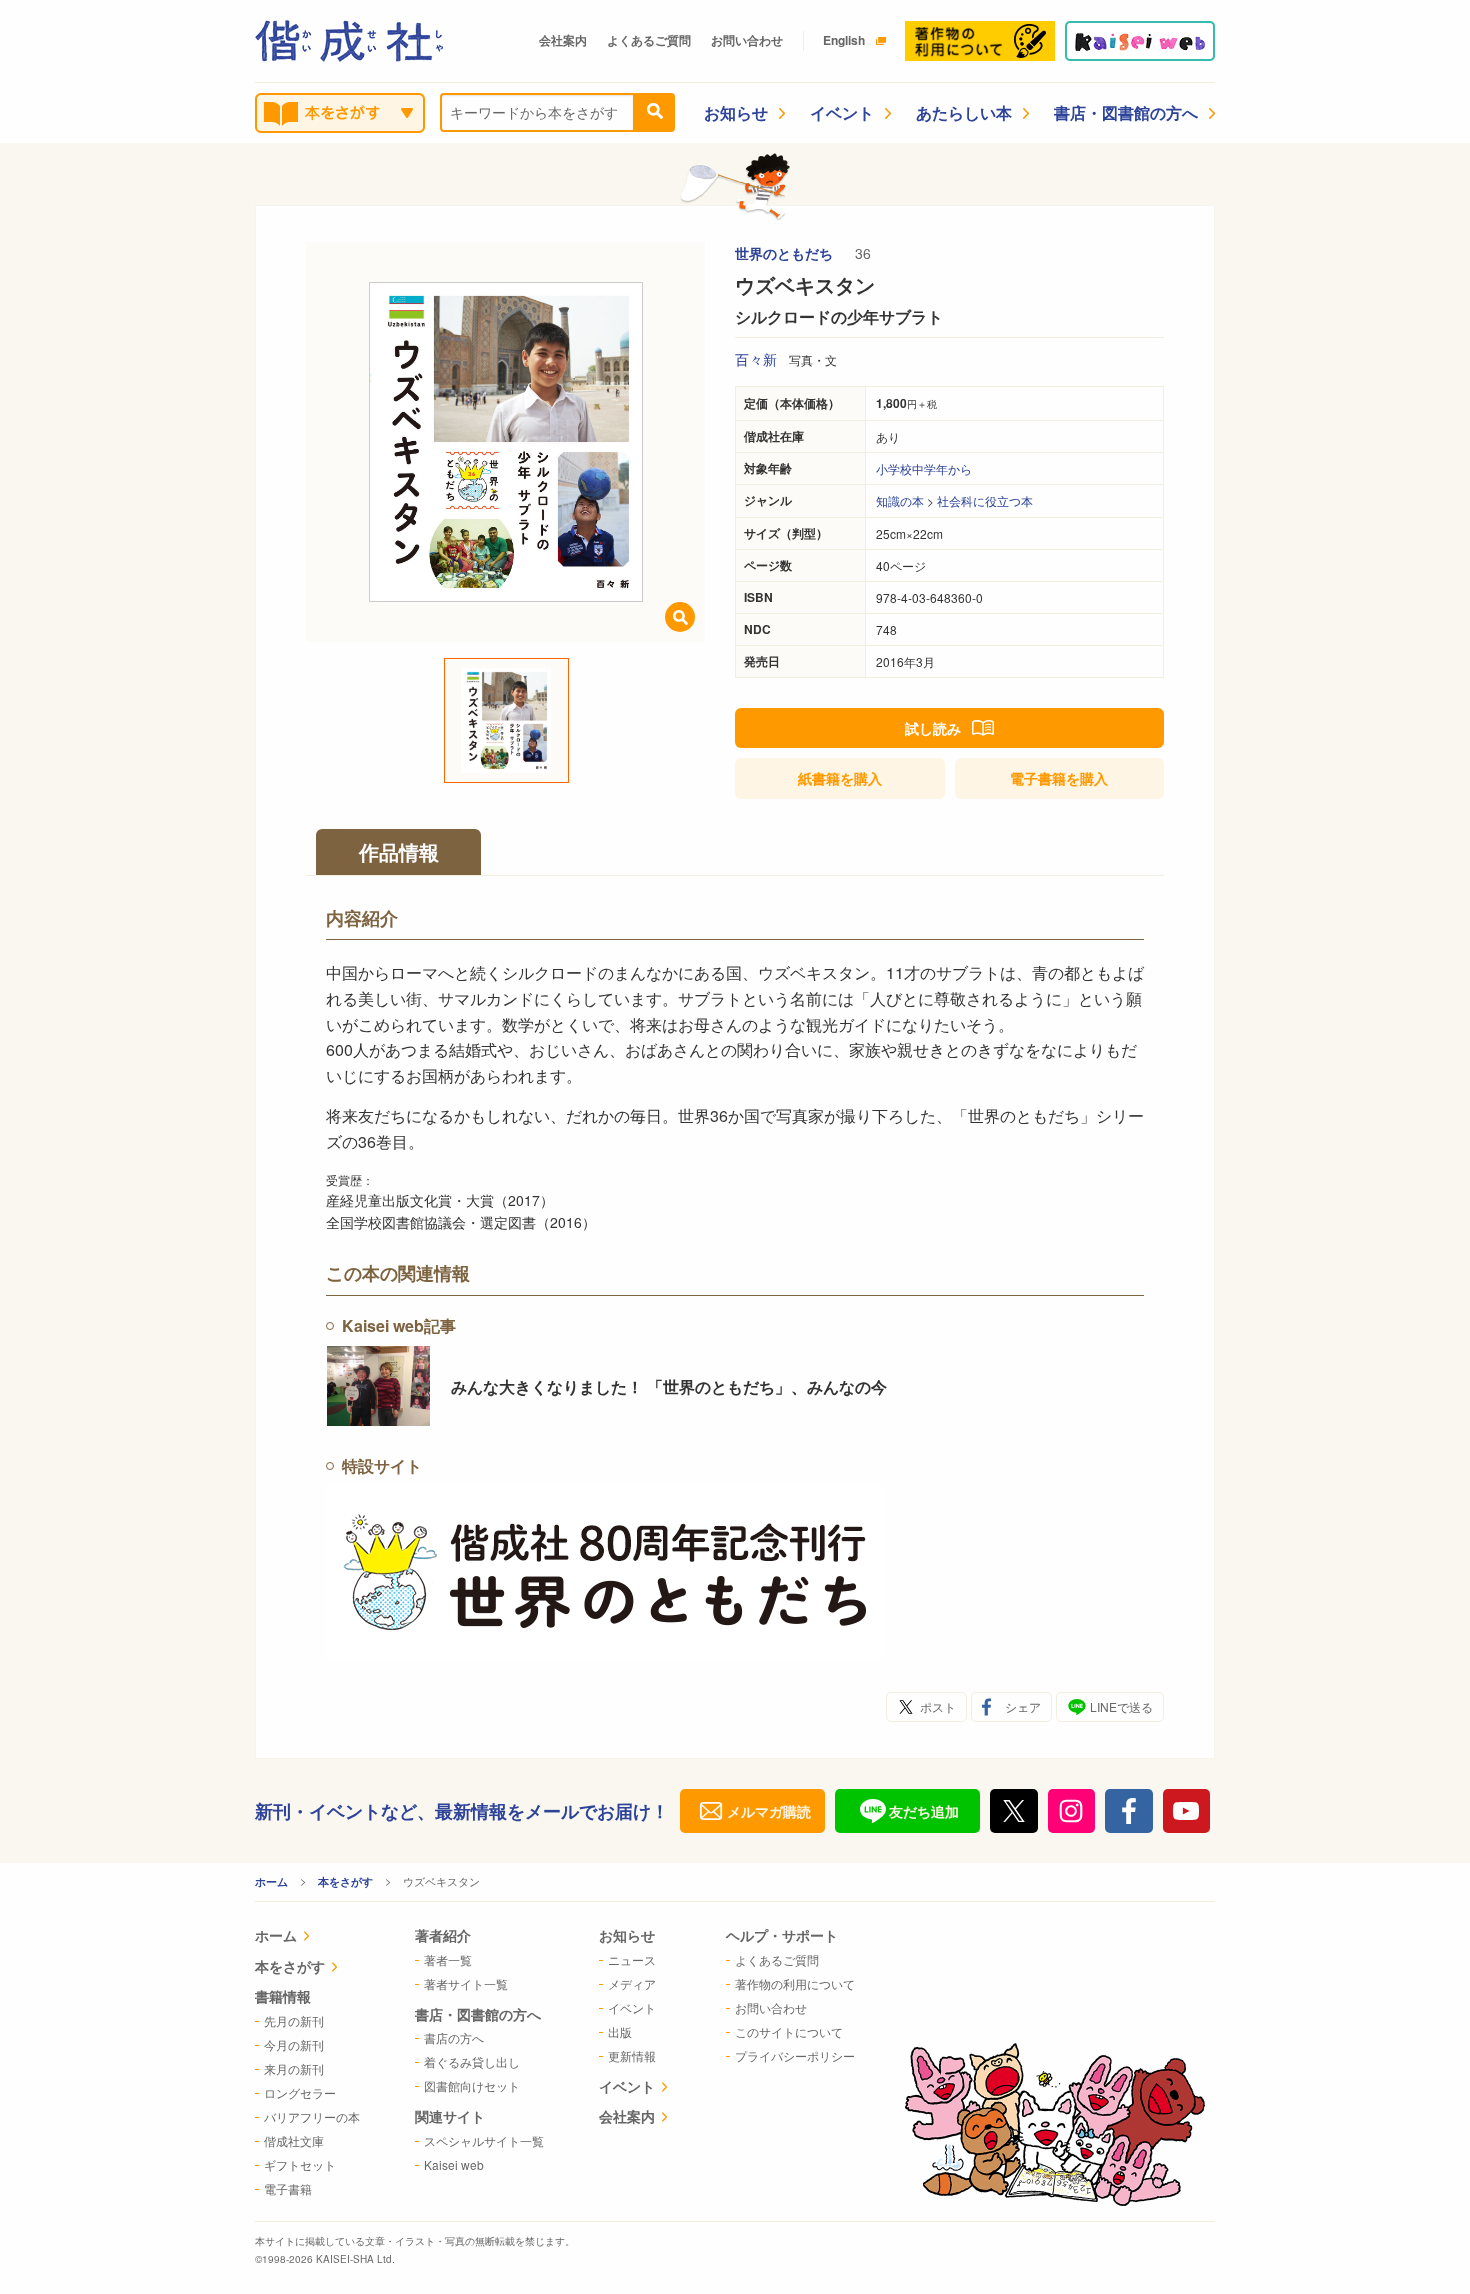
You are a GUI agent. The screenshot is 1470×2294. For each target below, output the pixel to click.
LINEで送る (1121, 1706)
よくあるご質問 (649, 40)
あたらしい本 (964, 112)
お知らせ (736, 112)
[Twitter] (1014, 1811)
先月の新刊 (294, 2020)
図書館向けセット (472, 2085)
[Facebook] (1129, 1811)
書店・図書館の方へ (1126, 112)
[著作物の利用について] (980, 41)
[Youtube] (1187, 1811)
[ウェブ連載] (1140, 41)
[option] (506, 442)
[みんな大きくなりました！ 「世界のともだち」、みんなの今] (378, 1386)
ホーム (271, 1881)
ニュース (632, 1959)
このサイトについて (789, 2031)
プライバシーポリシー (795, 2055)
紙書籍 (840, 778)
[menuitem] (307, 1937)
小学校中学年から (924, 468)
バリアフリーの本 (312, 2116)
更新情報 (632, 2055)
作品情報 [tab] (399, 851)
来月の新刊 (294, 2068)
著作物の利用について (795, 1983)
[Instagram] (1072, 1811)
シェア (1023, 1706)
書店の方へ (454, 2037)
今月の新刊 (294, 2044)
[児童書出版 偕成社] (349, 41)
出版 (620, 2031)
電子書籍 (1059, 778)
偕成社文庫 (294, 2140)
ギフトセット (300, 2164)
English (844, 40)
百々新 (756, 359)
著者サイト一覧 (466, 1983)
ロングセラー (300, 2092)
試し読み (933, 728)
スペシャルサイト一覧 (484, 2140)
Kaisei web (454, 2164)
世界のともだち (786, 253)
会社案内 (563, 40)
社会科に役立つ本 (985, 500)
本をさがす (345, 1881)
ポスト (938, 1706)
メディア (632, 1983)
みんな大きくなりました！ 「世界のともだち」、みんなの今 (669, 1386)
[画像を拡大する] (680, 617)
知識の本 (900, 500)
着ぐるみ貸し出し (472, 2061)
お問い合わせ (747, 40)
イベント (842, 112)
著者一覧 (448, 1959)
